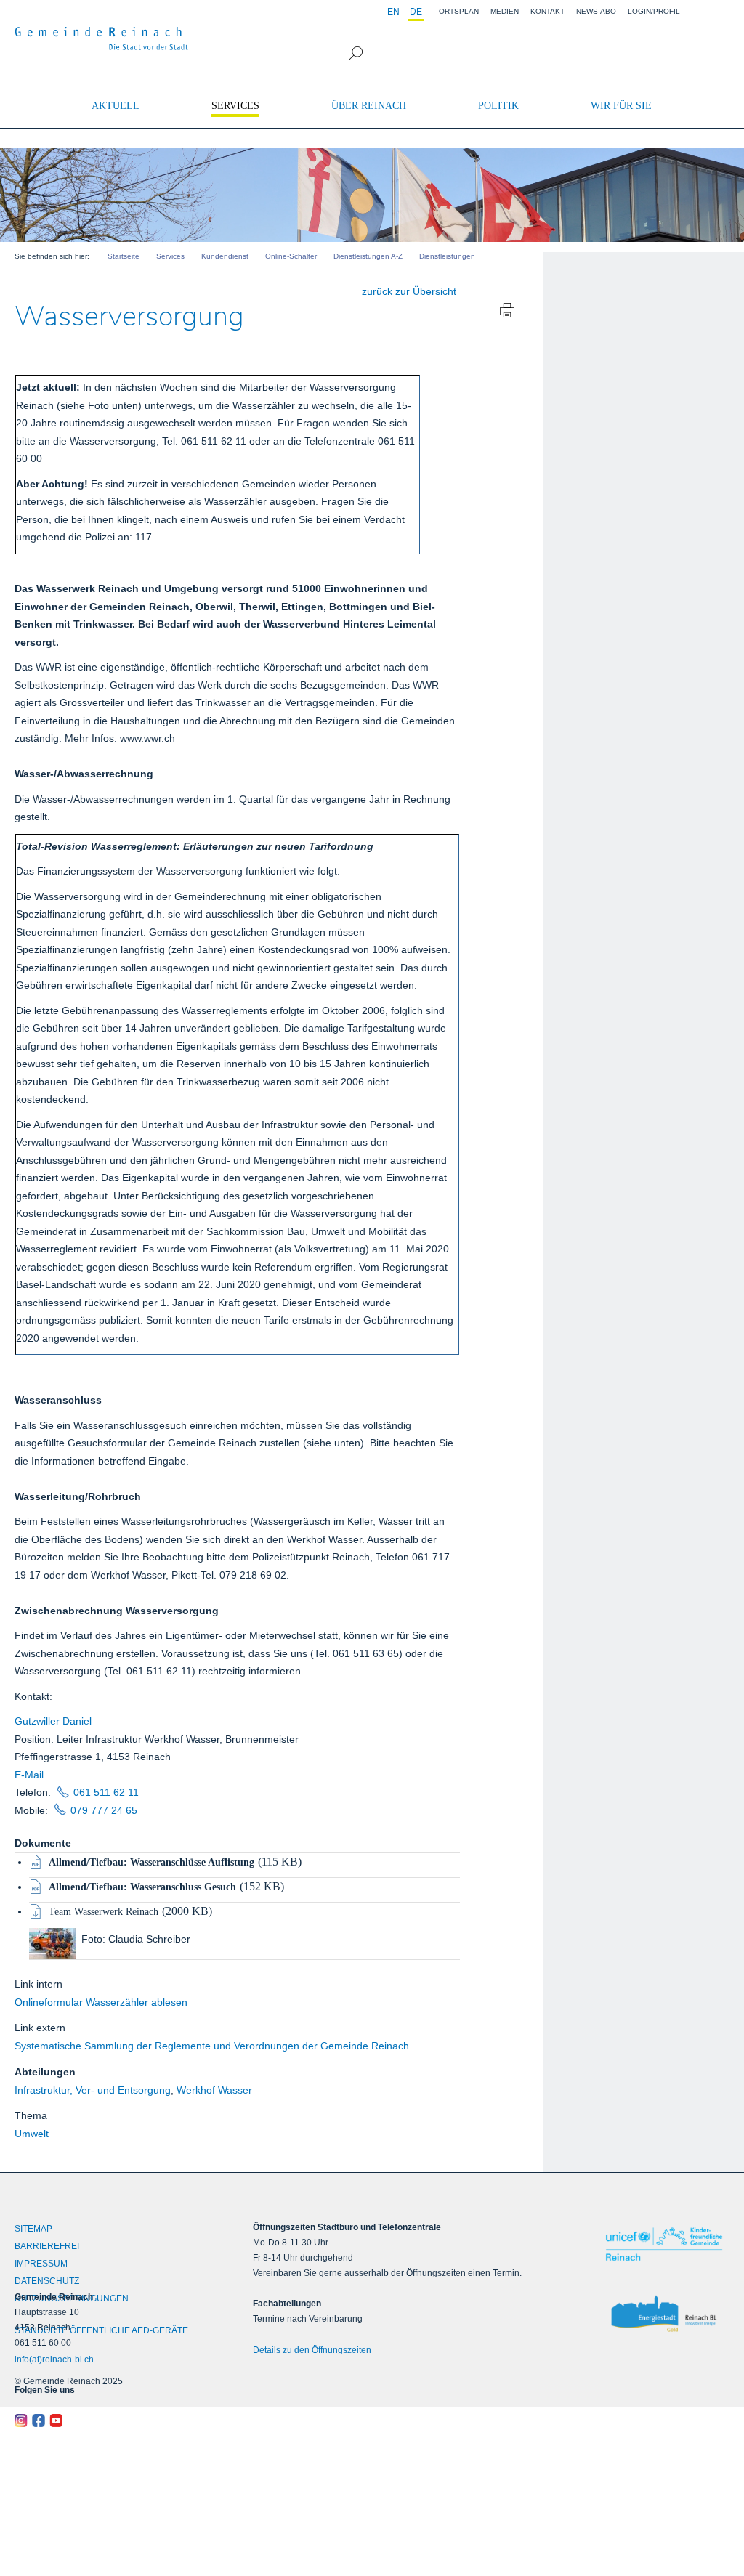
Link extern (40, 2028)
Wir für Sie (621, 106)
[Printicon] (507, 312)
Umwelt (32, 2134)
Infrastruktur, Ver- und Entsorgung (93, 2090)
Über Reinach (369, 106)
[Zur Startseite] (102, 39)
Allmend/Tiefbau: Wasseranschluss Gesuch (142, 1887)
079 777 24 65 (104, 1810)
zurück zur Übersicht (409, 291)
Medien (505, 11)
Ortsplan (459, 11)
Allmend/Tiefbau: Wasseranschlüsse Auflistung (151, 1862)
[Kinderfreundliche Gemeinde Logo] (664, 2244)
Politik (498, 106)
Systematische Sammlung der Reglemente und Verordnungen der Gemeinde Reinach (212, 2046)
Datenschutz (47, 2281)
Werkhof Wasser (214, 2090)
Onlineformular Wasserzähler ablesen (101, 2002)
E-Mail (29, 1775)
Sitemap (33, 2229)
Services (235, 106)
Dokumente (43, 1843)
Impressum (41, 2264)
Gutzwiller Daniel (53, 1721)
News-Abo (596, 11)
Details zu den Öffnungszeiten (312, 2350)
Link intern (39, 1984)
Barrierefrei (47, 2246)
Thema (31, 2115)
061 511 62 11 (106, 1792)
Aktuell (116, 106)
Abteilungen (45, 2072)
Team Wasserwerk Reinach (104, 1912)
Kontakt (547, 11)
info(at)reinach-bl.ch (54, 2360)
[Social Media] (104, 2421)
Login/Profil (654, 11)
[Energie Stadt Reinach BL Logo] (664, 2314)
